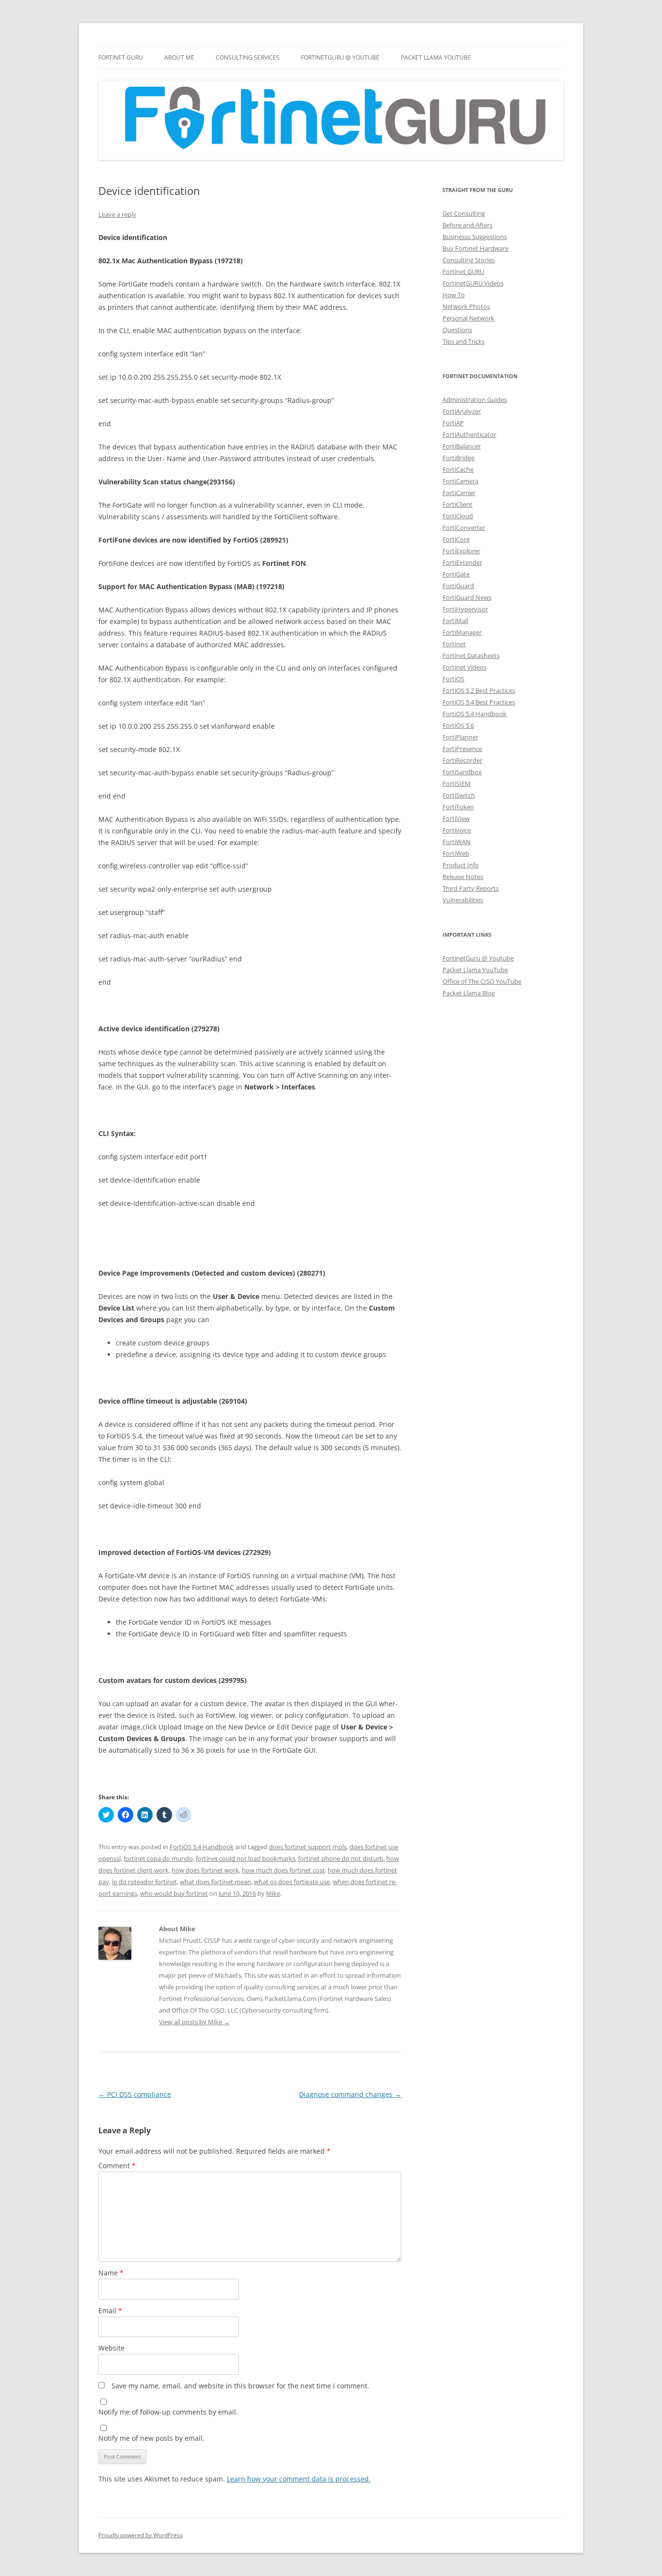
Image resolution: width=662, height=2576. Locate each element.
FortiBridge (458, 458)
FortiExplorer (461, 551)
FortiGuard (458, 586)
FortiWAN (457, 842)
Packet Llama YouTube (436, 57)
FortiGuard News (467, 597)
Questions (457, 330)
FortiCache (458, 469)
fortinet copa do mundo (158, 1858)
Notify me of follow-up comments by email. (168, 2412)
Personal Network (468, 318)
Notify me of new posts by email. (151, 2438)
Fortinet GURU (121, 57)
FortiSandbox (462, 772)
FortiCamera (460, 481)
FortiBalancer (462, 446)
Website (111, 2348)
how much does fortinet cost (283, 1870)
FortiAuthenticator (469, 434)
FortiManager (462, 632)
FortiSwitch (459, 795)
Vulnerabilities (463, 900)
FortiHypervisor (465, 609)
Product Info (461, 865)
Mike (273, 1893)
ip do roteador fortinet (144, 1882)
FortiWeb (456, 853)
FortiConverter (464, 528)
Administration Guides (475, 400)
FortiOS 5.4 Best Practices (479, 702)
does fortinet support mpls (308, 1847)
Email (110, 2311)
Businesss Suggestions (475, 237)
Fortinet (454, 644)
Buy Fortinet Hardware (475, 248)
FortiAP (453, 423)
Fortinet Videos (465, 667)
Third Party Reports (471, 888)
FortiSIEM (457, 784)
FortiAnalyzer (462, 411)
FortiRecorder (462, 760)
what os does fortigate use (292, 1882)
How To (454, 295)
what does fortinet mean (215, 1882)
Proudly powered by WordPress (141, 2535)
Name (111, 2273)
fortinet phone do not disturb (341, 1858)
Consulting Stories (469, 260)
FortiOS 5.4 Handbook (202, 1847)
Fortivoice (457, 830)
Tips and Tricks (464, 341)
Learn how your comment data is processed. (299, 2479)
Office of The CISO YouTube (482, 981)
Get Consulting (464, 213)
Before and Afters (467, 225)
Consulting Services (248, 57)
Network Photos (466, 306)
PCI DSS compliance (135, 2094)
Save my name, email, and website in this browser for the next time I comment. (240, 2386)
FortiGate (456, 574)
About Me (179, 57)
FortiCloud (458, 516)
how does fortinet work (205, 1870)
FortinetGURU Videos (473, 283)
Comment (117, 2166)
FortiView (456, 818)
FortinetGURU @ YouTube (340, 57)
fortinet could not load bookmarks (245, 1858)
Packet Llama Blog (469, 993)
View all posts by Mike (194, 2022)
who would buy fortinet (174, 1893)
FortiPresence (462, 749)
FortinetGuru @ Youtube (478, 958)
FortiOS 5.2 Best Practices (479, 690)
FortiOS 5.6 (458, 725)
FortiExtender (462, 562)
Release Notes (463, 877)
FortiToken (458, 807)
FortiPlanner (460, 737)
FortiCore (456, 539)
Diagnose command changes (350, 2094)
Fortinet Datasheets (471, 656)
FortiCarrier (459, 493)
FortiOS (453, 679)
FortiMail (455, 621)
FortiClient (457, 504)
